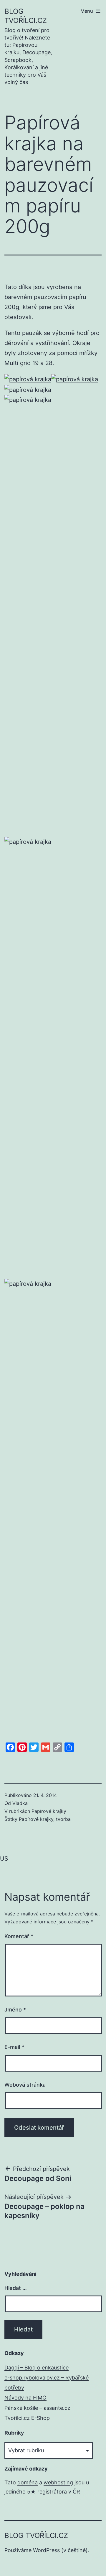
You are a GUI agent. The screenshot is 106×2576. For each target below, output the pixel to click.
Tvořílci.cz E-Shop (27, 2418)
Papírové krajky (49, 1811)
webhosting (58, 2482)
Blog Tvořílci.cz (36, 2535)
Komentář (19, 1936)
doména (28, 2482)
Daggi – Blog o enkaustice (37, 2368)
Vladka (20, 1803)
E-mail (14, 2047)
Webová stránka (25, 2085)
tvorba (63, 1819)
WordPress (46, 2550)
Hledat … (16, 2288)
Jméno (15, 2010)
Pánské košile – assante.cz (37, 2408)
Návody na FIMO (25, 2398)
